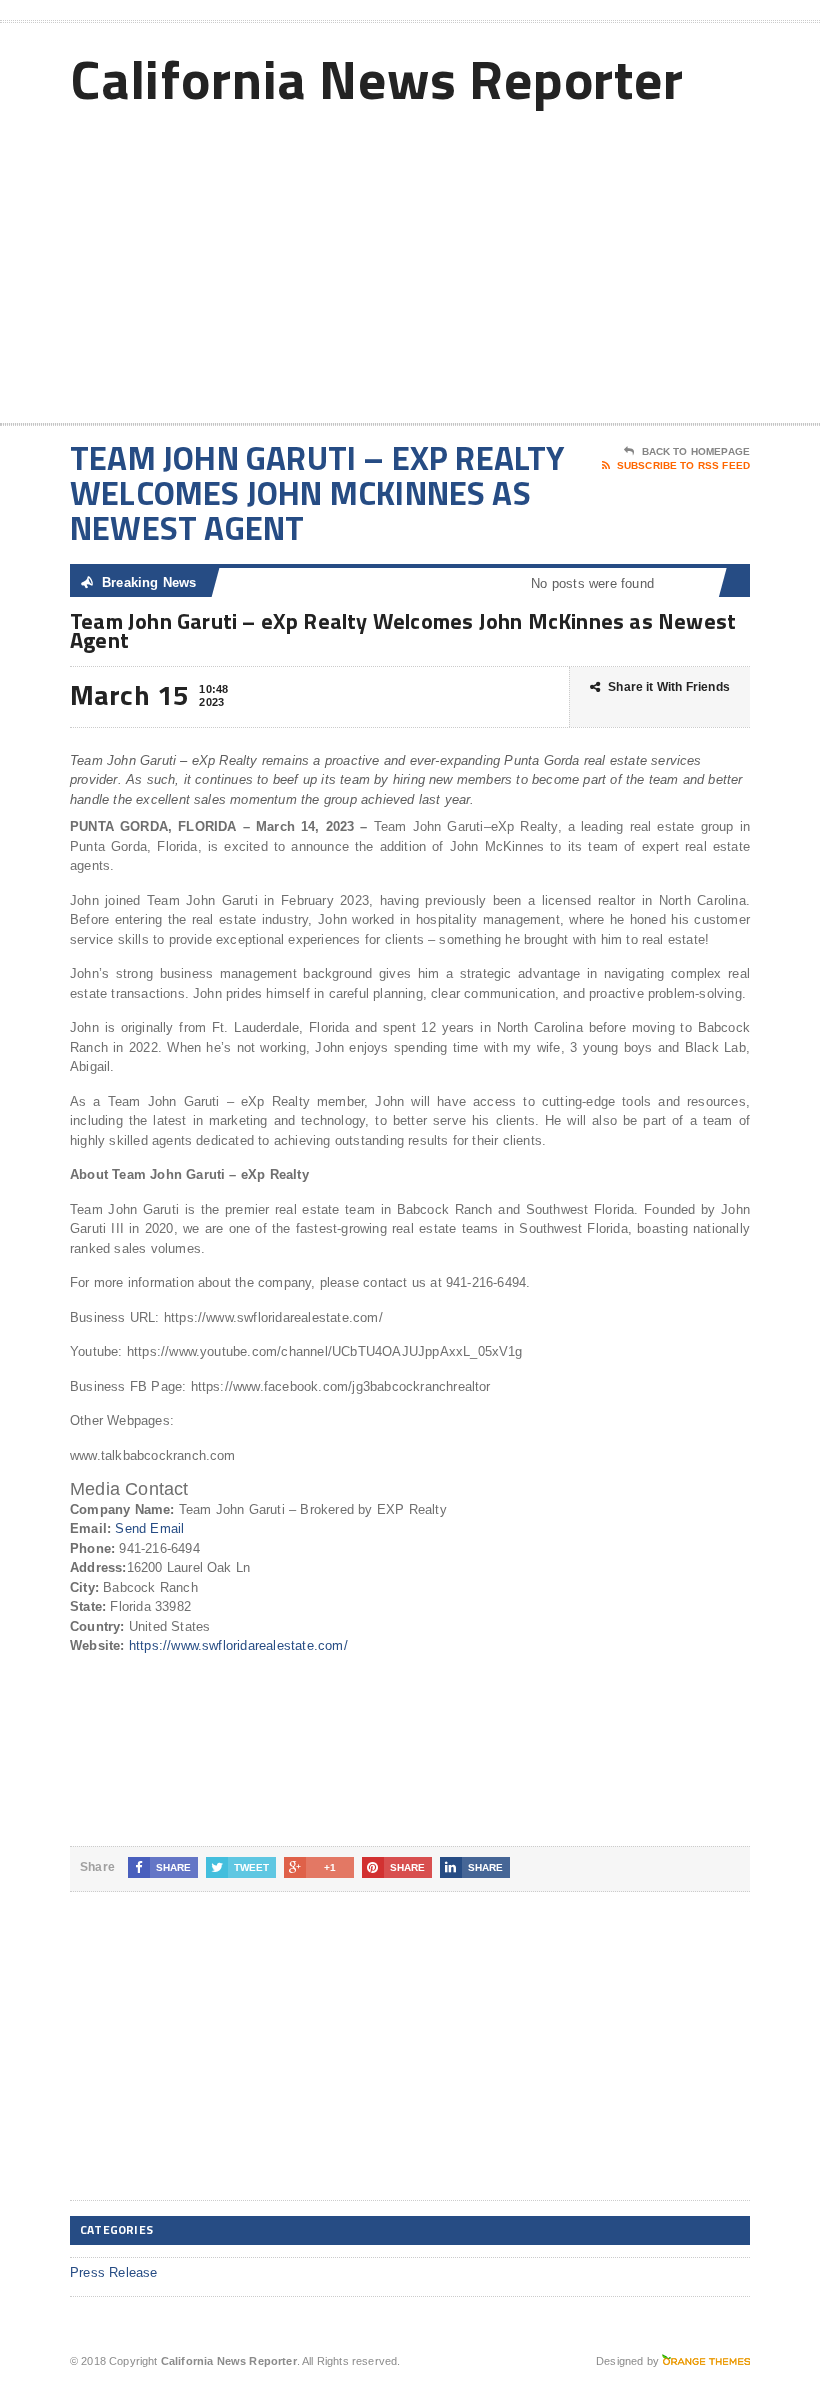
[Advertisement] (620, 263)
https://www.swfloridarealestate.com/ (238, 1645)
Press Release (114, 2272)
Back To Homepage (696, 451)
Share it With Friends (669, 687)
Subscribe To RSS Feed (683, 465)
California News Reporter (377, 78)
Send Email (149, 1528)
